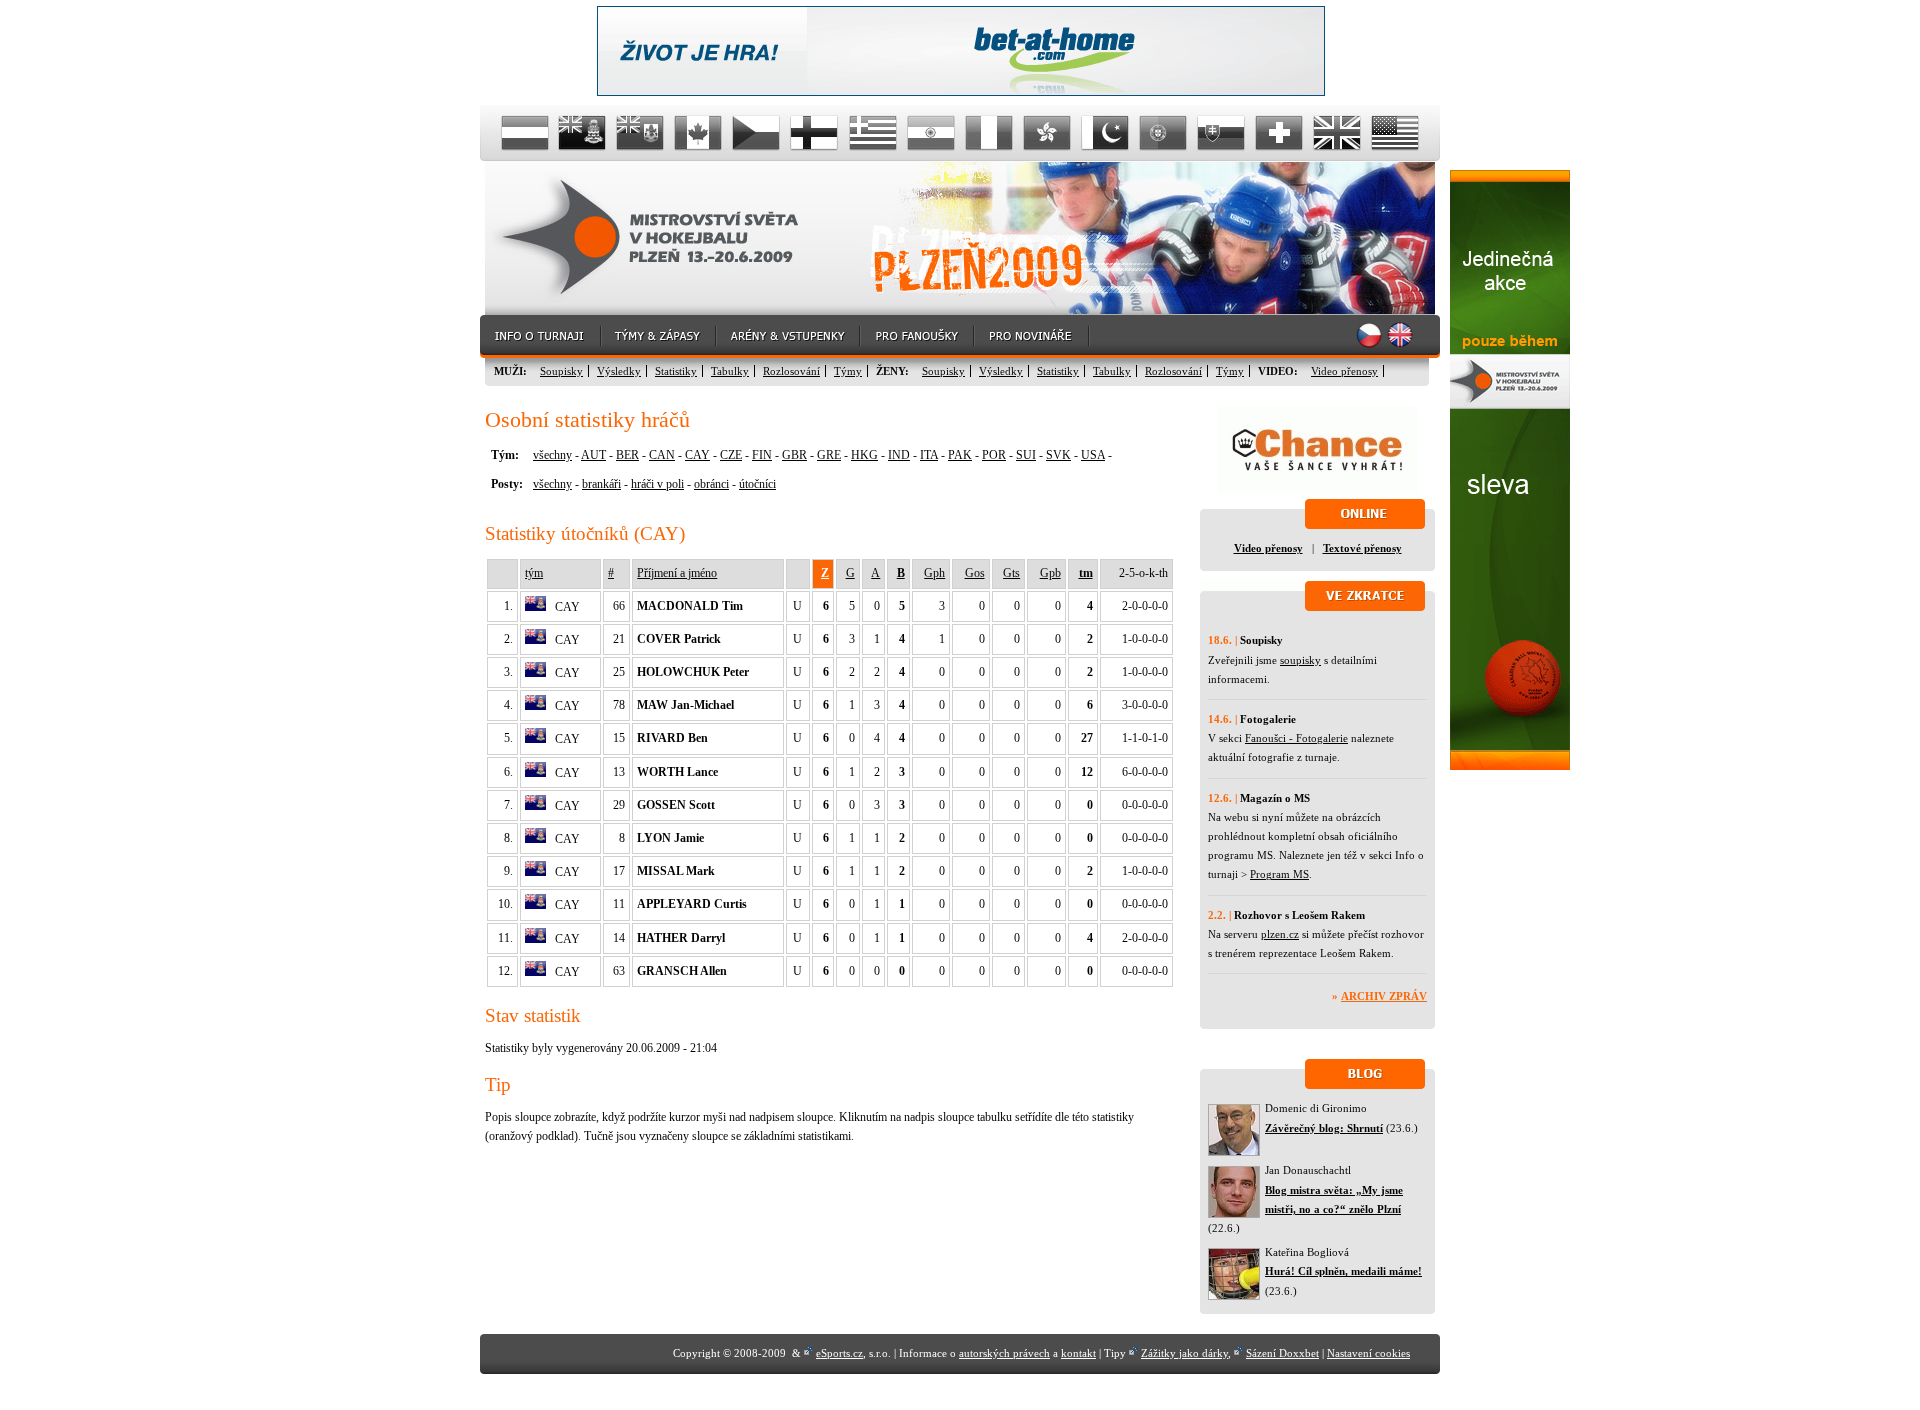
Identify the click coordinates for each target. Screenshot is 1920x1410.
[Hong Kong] (1047, 133)
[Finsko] (815, 133)
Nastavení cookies (1368, 1353)
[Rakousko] (525, 133)
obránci (711, 484)
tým (534, 573)
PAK (960, 455)
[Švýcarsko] (1279, 133)
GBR (794, 455)
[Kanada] (699, 133)
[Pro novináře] (1032, 336)
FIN (762, 455)
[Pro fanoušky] (918, 336)
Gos (975, 573)
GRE (829, 455)
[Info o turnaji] (541, 336)
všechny (552, 455)
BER (627, 455)
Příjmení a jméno (677, 573)
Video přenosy (1344, 371)
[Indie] (931, 133)
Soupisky (561, 371)
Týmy (848, 371)
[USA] (1395, 133)
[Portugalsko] (1163, 133)
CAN (662, 455)
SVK (1058, 455)
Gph (934, 573)
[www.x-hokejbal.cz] (1510, 766)
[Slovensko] (1221, 133)
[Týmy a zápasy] (659, 336)
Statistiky (676, 371)
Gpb (1050, 573)
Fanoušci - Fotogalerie (1296, 738)
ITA (929, 455)
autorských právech (1004, 1353)
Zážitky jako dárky (1184, 1353)
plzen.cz (1280, 934)
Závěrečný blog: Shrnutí (1324, 1128)
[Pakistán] (1105, 133)
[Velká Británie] (1337, 133)
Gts (1011, 573)
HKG (864, 455)
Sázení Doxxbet (1282, 1353)
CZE (731, 455)
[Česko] (757, 133)
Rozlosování (791, 371)
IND (899, 455)
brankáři (601, 484)
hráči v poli (657, 484)
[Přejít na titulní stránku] (665, 238)
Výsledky (619, 371)
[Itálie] (989, 133)
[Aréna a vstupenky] (789, 336)
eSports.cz (839, 1353)
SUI (1026, 455)
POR (994, 455)
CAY (697, 455)
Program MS (1279, 874)
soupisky (1300, 660)
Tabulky (730, 371)
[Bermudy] (641, 133)
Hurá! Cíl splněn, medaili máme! (1343, 1271)
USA (1093, 455)
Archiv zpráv (1384, 996)
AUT (593, 455)
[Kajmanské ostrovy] (583, 133)
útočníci (757, 484)
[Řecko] (873, 133)
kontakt (1078, 1353)
